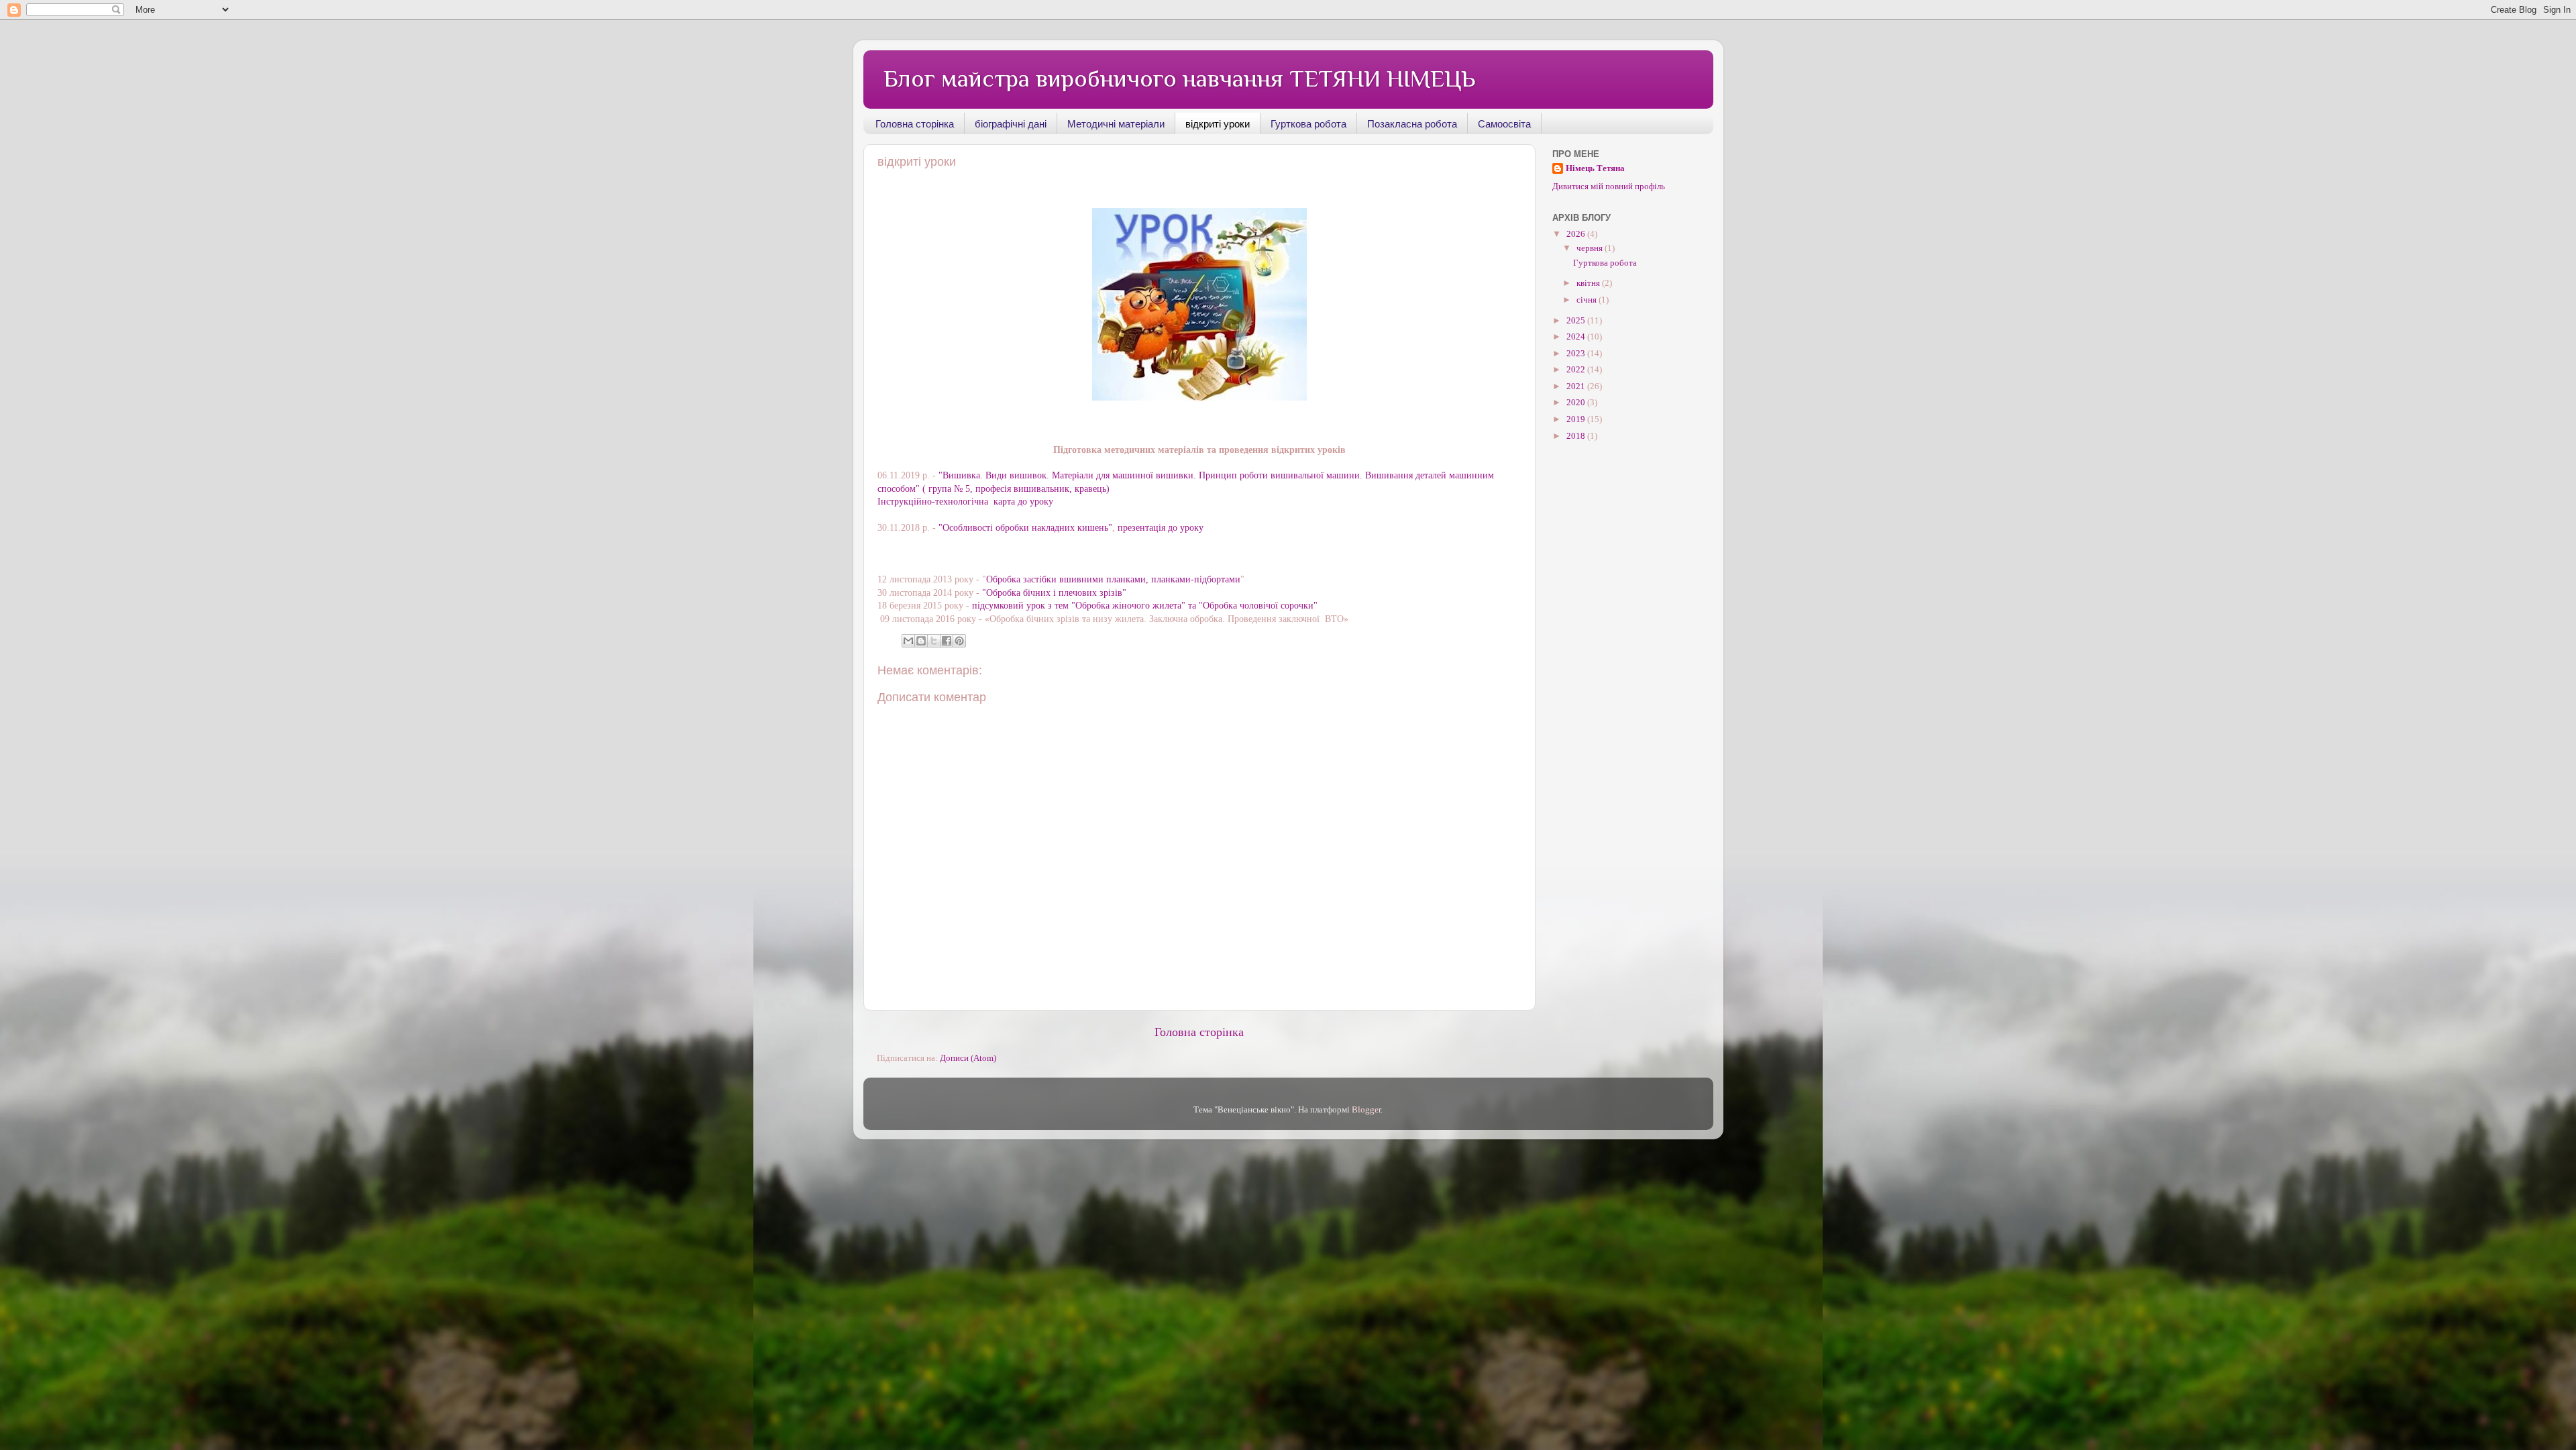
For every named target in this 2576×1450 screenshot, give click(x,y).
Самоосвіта (1504, 124)
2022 (1577, 370)
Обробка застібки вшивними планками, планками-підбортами (1113, 579)
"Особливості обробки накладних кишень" (1025, 528)
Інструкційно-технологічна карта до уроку (965, 502)
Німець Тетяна (1595, 168)
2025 (1577, 321)
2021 (1577, 386)
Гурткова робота (1308, 124)
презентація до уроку (1161, 528)
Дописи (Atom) (968, 1058)
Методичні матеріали (1116, 124)
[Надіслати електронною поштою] (908, 641)
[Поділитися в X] (934, 641)
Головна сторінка (915, 124)
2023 (1577, 354)
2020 (1577, 403)
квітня (1589, 283)
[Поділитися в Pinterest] (959, 641)
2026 (1577, 234)
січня (1588, 300)
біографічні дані (1011, 124)
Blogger (1366, 1110)
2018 (1577, 436)
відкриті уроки (1218, 124)
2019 (1577, 419)
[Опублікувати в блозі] (921, 641)
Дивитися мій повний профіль (1609, 187)
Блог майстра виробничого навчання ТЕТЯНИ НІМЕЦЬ (1179, 79)
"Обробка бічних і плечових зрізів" (1054, 593)
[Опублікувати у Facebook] (947, 641)
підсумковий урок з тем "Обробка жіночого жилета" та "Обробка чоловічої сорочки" (1145, 606)
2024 (1577, 337)
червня (1591, 248)
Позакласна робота (1412, 124)
